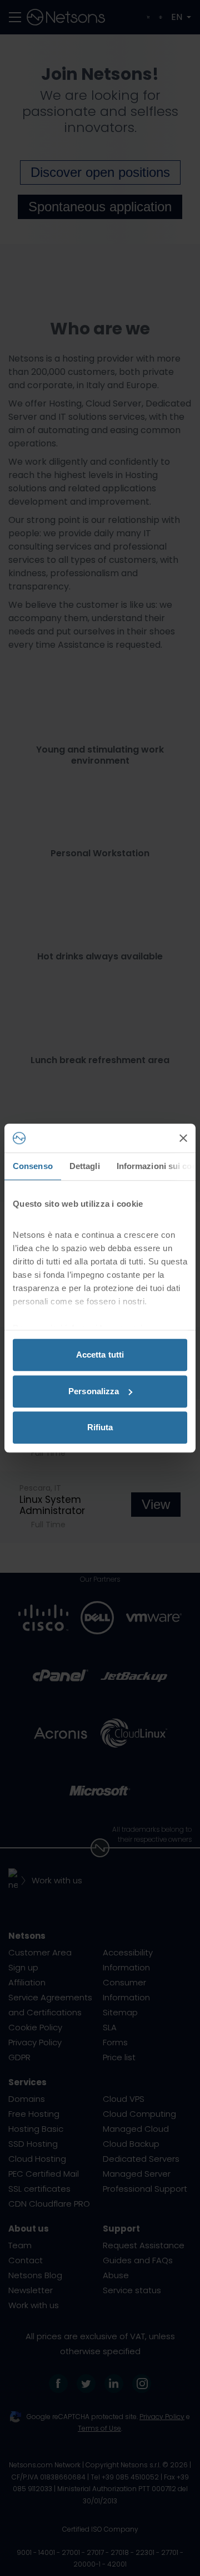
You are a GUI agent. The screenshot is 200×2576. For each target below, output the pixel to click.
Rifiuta (100, 1427)
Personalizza (94, 1391)
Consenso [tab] (33, 1166)
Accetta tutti (100, 1355)
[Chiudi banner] (183, 1138)
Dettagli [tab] (85, 1166)
